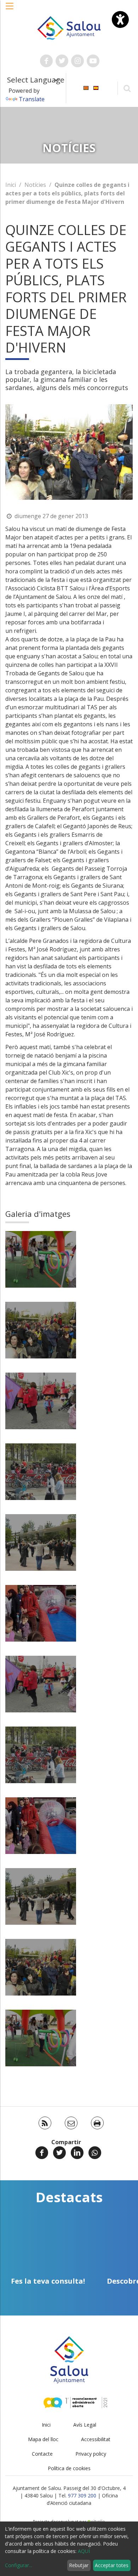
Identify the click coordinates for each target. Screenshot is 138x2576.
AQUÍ (84, 2551)
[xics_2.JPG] (41, 1259)
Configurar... (19, 2565)
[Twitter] (59, 2153)
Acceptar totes (112, 2565)
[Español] (96, 88)
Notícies (35, 185)
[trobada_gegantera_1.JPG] (41, 1330)
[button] (10, 10)
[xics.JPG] (41, 1613)
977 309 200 (82, 2495)
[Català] (86, 88)
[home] (69, 27)
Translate (32, 99)
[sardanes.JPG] (41, 1542)
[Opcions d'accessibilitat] (120, 19)
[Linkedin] (77, 2153)
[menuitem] (86, 88)
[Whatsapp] (95, 2153)
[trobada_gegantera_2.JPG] (41, 1401)
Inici (11, 185)
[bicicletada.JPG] (41, 1472)
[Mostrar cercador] (127, 88)
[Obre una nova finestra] (46, 61)
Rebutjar (79, 2565)
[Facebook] (42, 2153)
